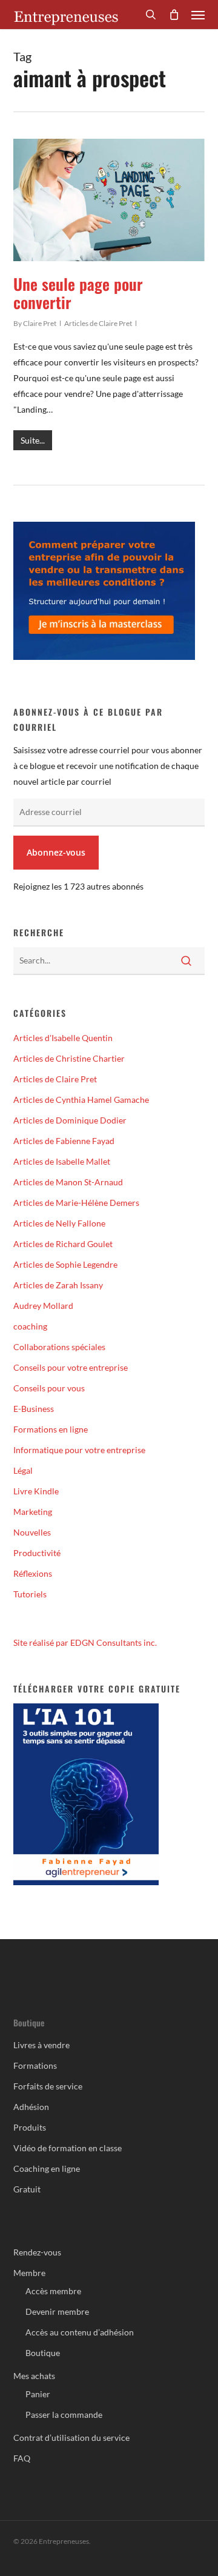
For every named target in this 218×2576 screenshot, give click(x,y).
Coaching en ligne (47, 2168)
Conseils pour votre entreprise (71, 1367)
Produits (30, 2127)
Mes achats (34, 2376)
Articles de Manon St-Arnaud (68, 1182)
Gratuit (27, 2189)
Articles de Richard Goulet (63, 1244)
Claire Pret (40, 323)
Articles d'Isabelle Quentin (63, 1038)
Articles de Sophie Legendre (65, 1264)
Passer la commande (64, 2415)
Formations (35, 2065)
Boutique (43, 2353)
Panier (38, 2394)
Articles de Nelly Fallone (59, 1223)
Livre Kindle (36, 1491)
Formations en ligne (51, 1429)
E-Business (34, 1409)
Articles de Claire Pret (98, 323)
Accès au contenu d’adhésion (80, 2332)
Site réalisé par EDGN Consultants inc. (85, 1642)
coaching (30, 1326)
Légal (23, 1470)
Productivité (37, 1553)
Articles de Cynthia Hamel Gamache (81, 1100)
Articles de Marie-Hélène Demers (76, 1203)
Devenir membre (57, 2311)
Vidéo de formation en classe (68, 2148)
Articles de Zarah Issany (58, 1285)
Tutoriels (30, 1594)
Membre (29, 2273)
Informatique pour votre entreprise (79, 1450)
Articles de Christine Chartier (69, 1058)
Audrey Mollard (43, 1306)
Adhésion (31, 2107)
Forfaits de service (48, 2086)
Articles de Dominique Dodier (70, 1120)
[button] (198, 15)
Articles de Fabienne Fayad (64, 1141)
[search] (151, 15)
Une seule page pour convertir (78, 293)
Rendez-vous (37, 2252)
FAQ (22, 2458)
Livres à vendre (41, 2045)
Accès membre (53, 2291)
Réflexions (33, 1573)
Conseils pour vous (49, 1388)
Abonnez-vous (56, 852)
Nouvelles (32, 1532)
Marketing (33, 1512)
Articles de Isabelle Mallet (62, 1161)
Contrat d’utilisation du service (71, 2438)
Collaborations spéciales (59, 1347)
